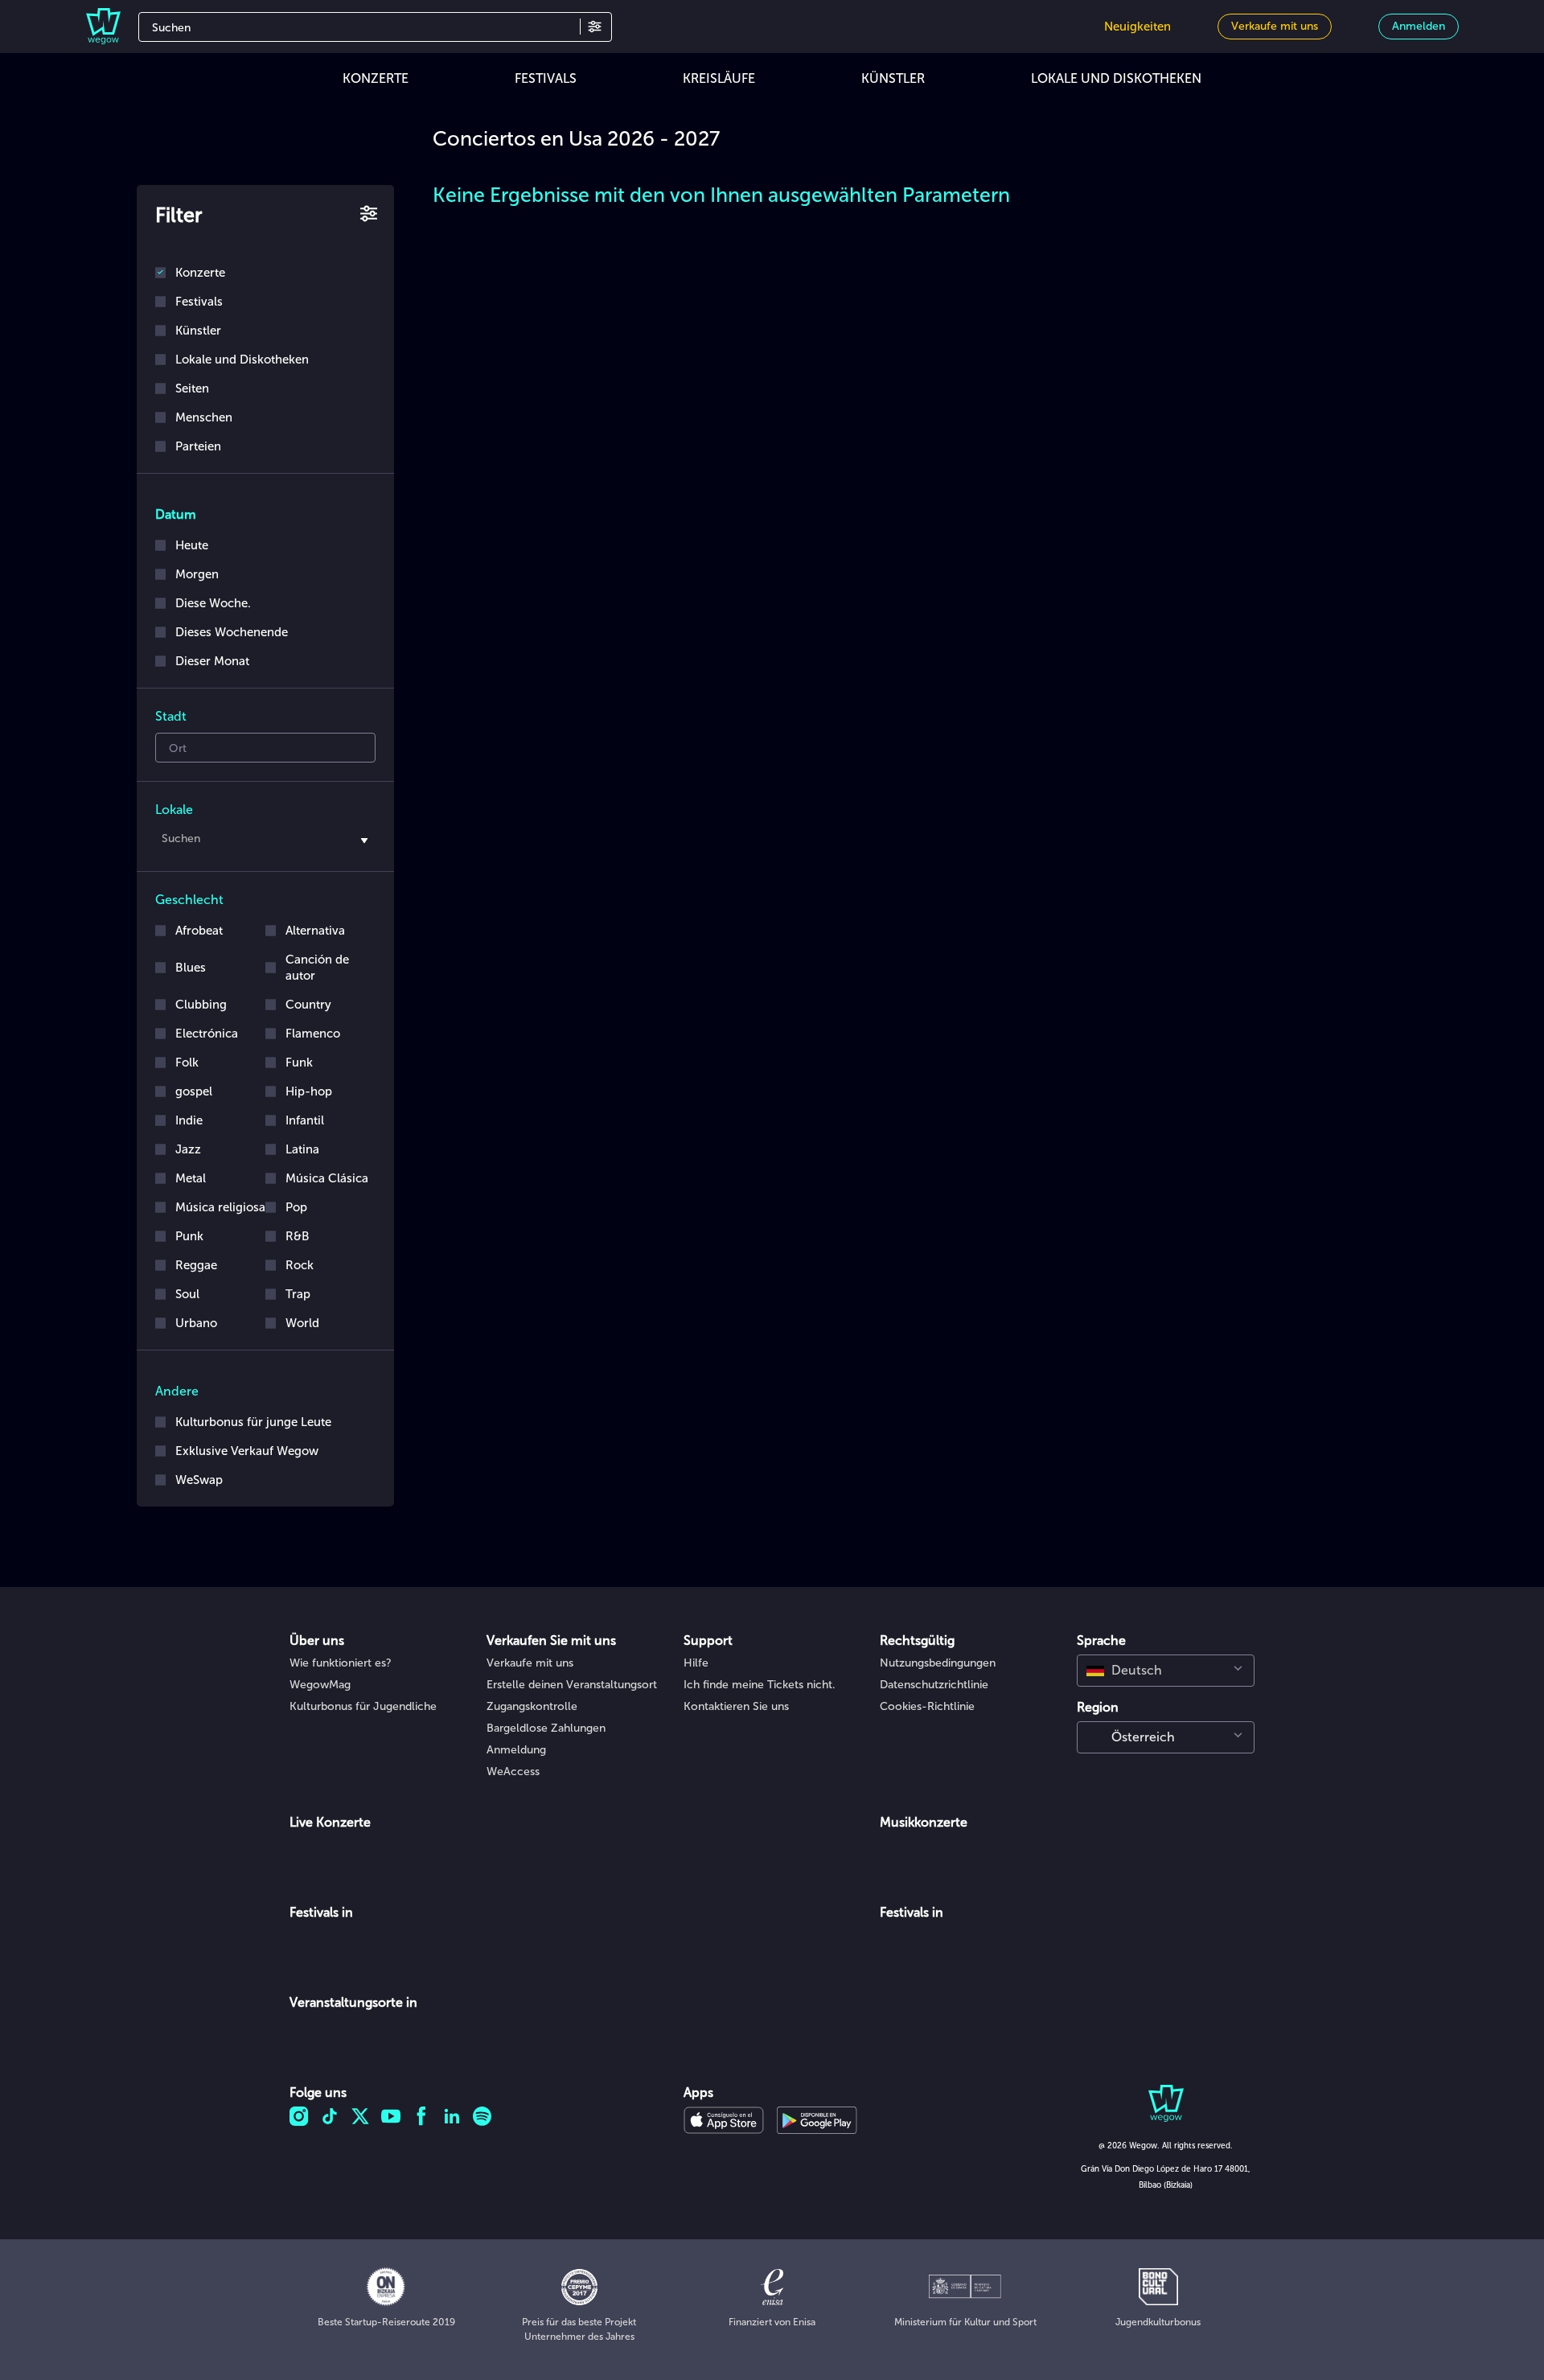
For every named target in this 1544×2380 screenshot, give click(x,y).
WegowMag (320, 1685)
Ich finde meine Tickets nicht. (760, 1685)
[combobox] (265, 841)
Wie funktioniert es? (341, 1663)
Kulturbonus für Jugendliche (363, 1706)
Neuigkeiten (1137, 27)
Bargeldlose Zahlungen (546, 1728)
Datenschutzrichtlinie (934, 1685)
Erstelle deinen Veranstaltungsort (572, 1685)
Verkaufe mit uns (530, 1663)
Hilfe (696, 1663)
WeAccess (513, 1772)
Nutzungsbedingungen (938, 1663)
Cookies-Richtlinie (927, 1706)
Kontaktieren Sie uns (736, 1706)
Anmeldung (516, 1750)
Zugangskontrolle (532, 1706)
